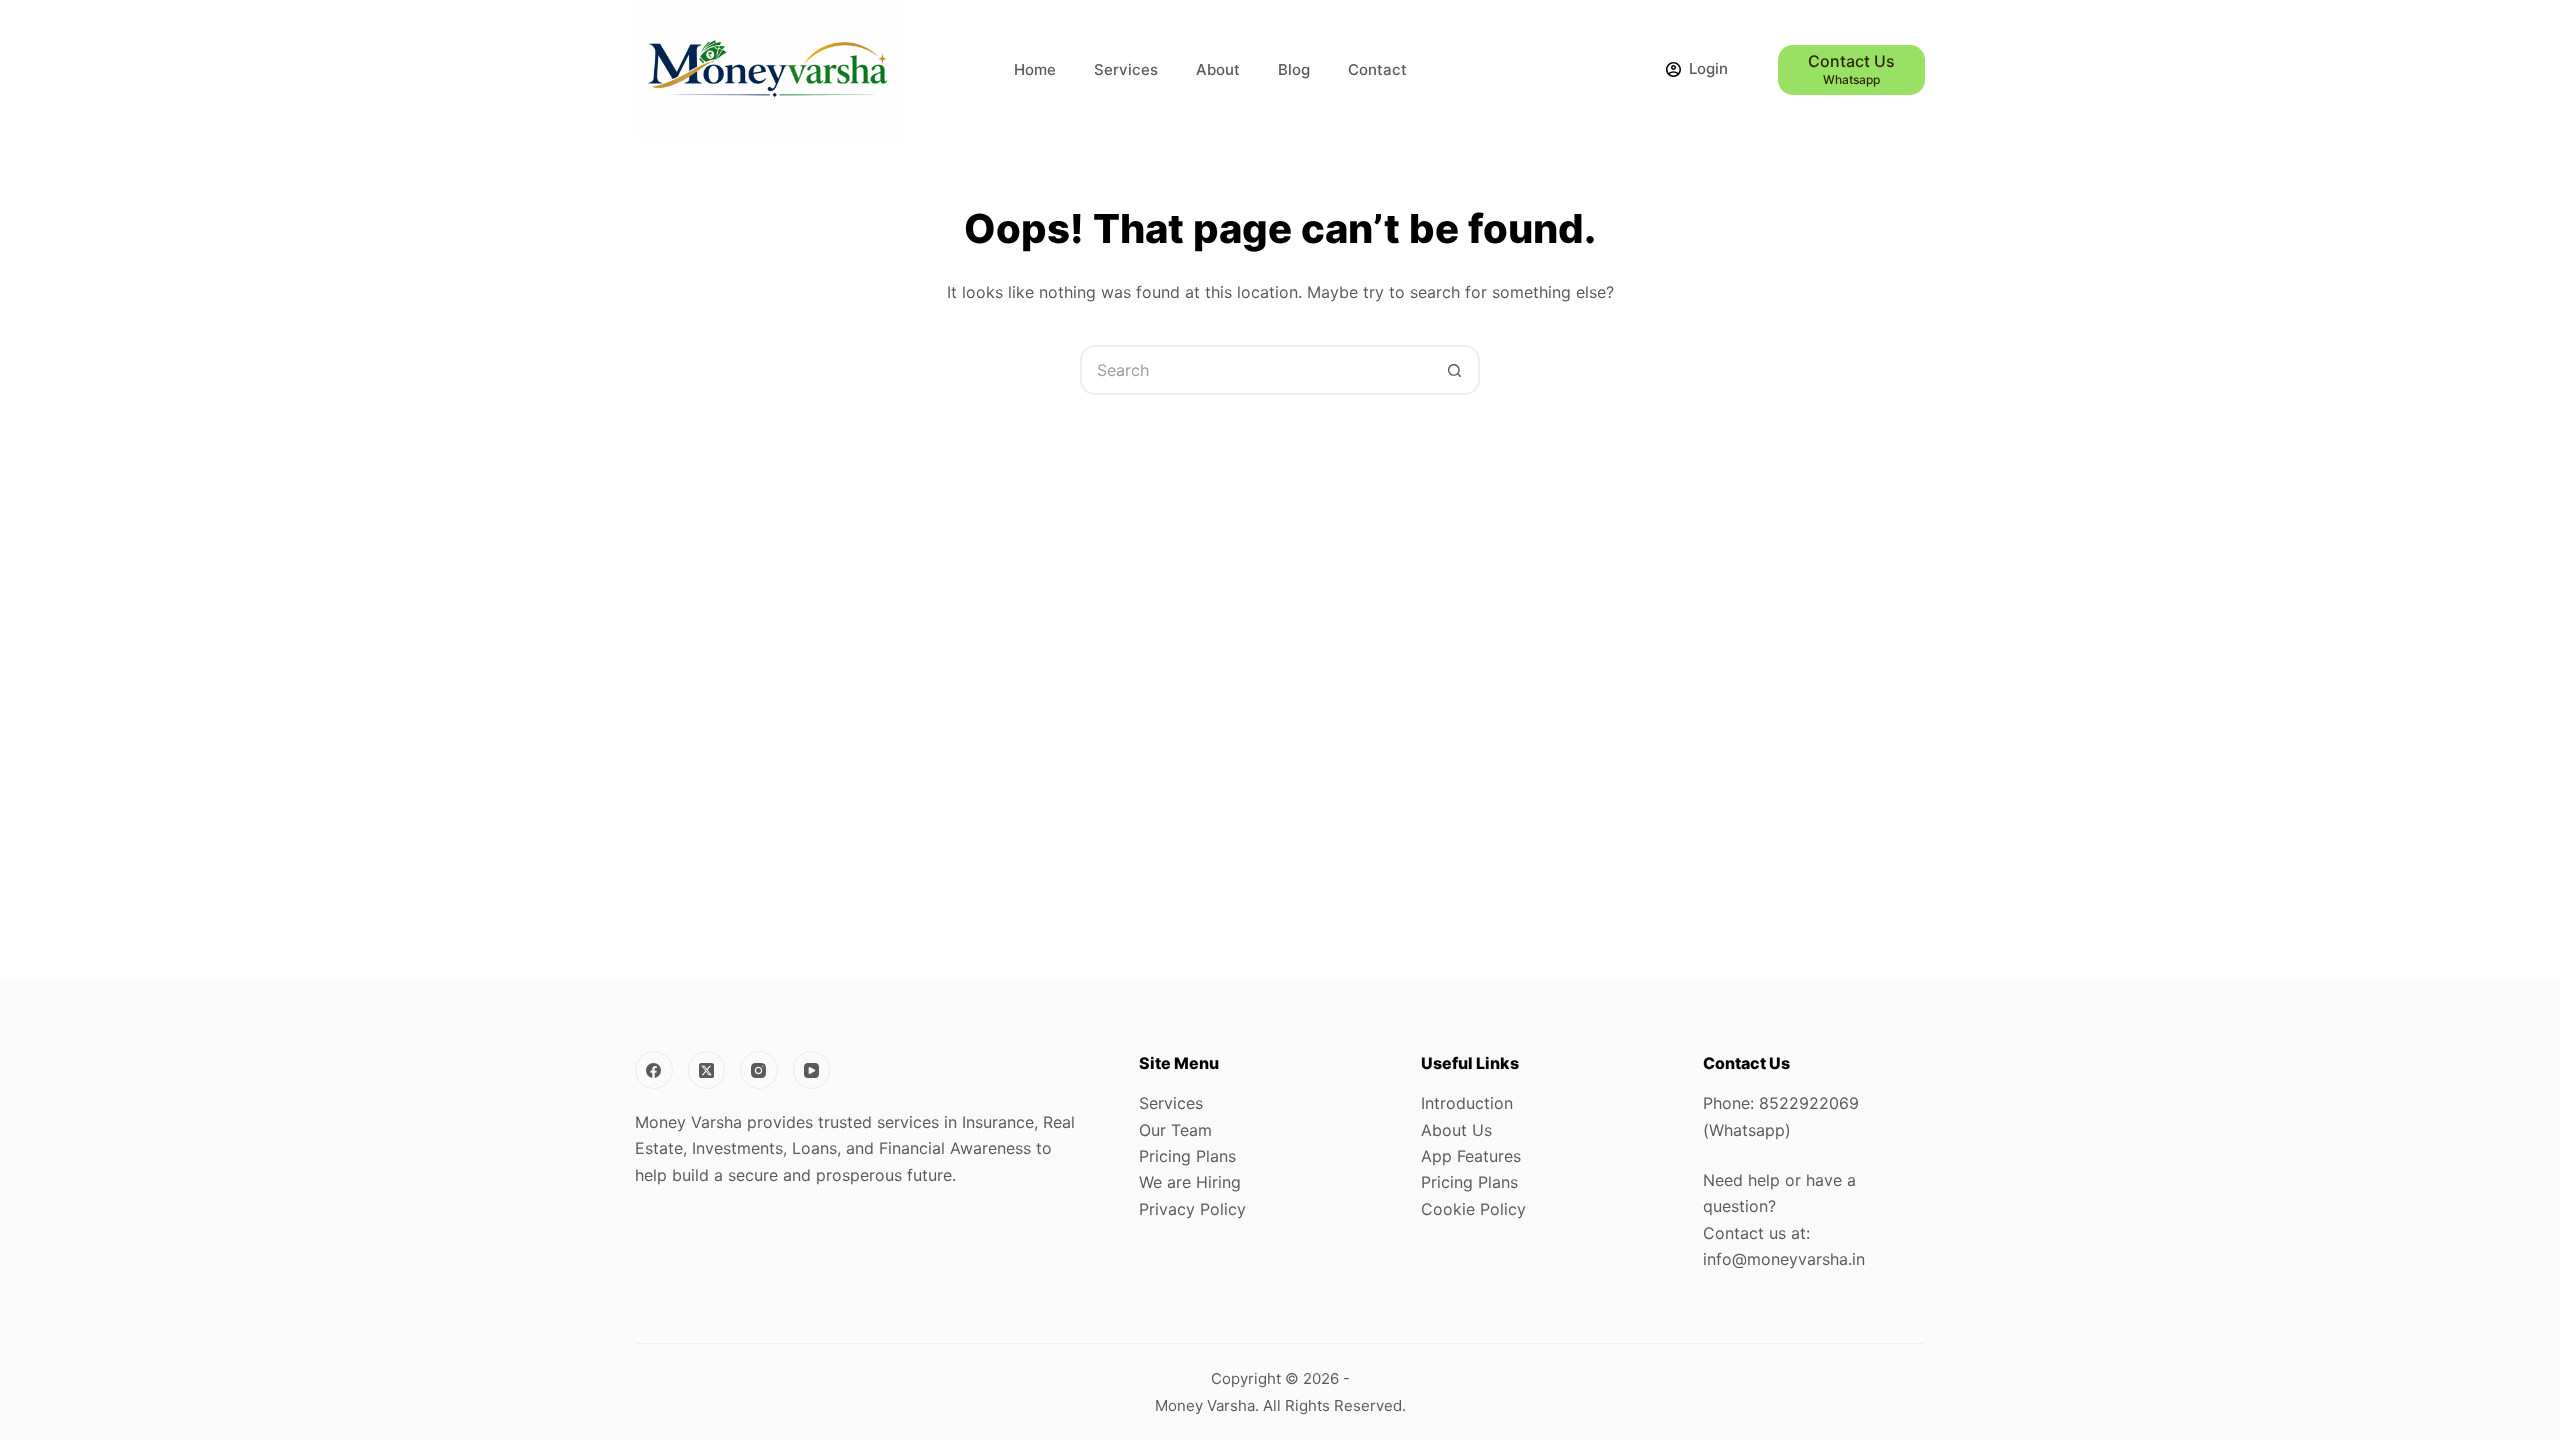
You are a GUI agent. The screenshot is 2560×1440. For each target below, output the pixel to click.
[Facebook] (654, 1070)
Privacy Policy (1192, 1209)
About (1218, 69)
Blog (1294, 69)
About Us (1456, 1130)
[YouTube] (812, 1070)
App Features (1471, 1156)
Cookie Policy (1473, 1209)
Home (1035, 69)
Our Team (1175, 1130)
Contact (1377, 69)
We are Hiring (1190, 1182)
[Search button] (1455, 370)
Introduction (1467, 1103)
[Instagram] (759, 1070)
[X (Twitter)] (707, 1070)
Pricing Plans (1187, 1156)
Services (1126, 69)
